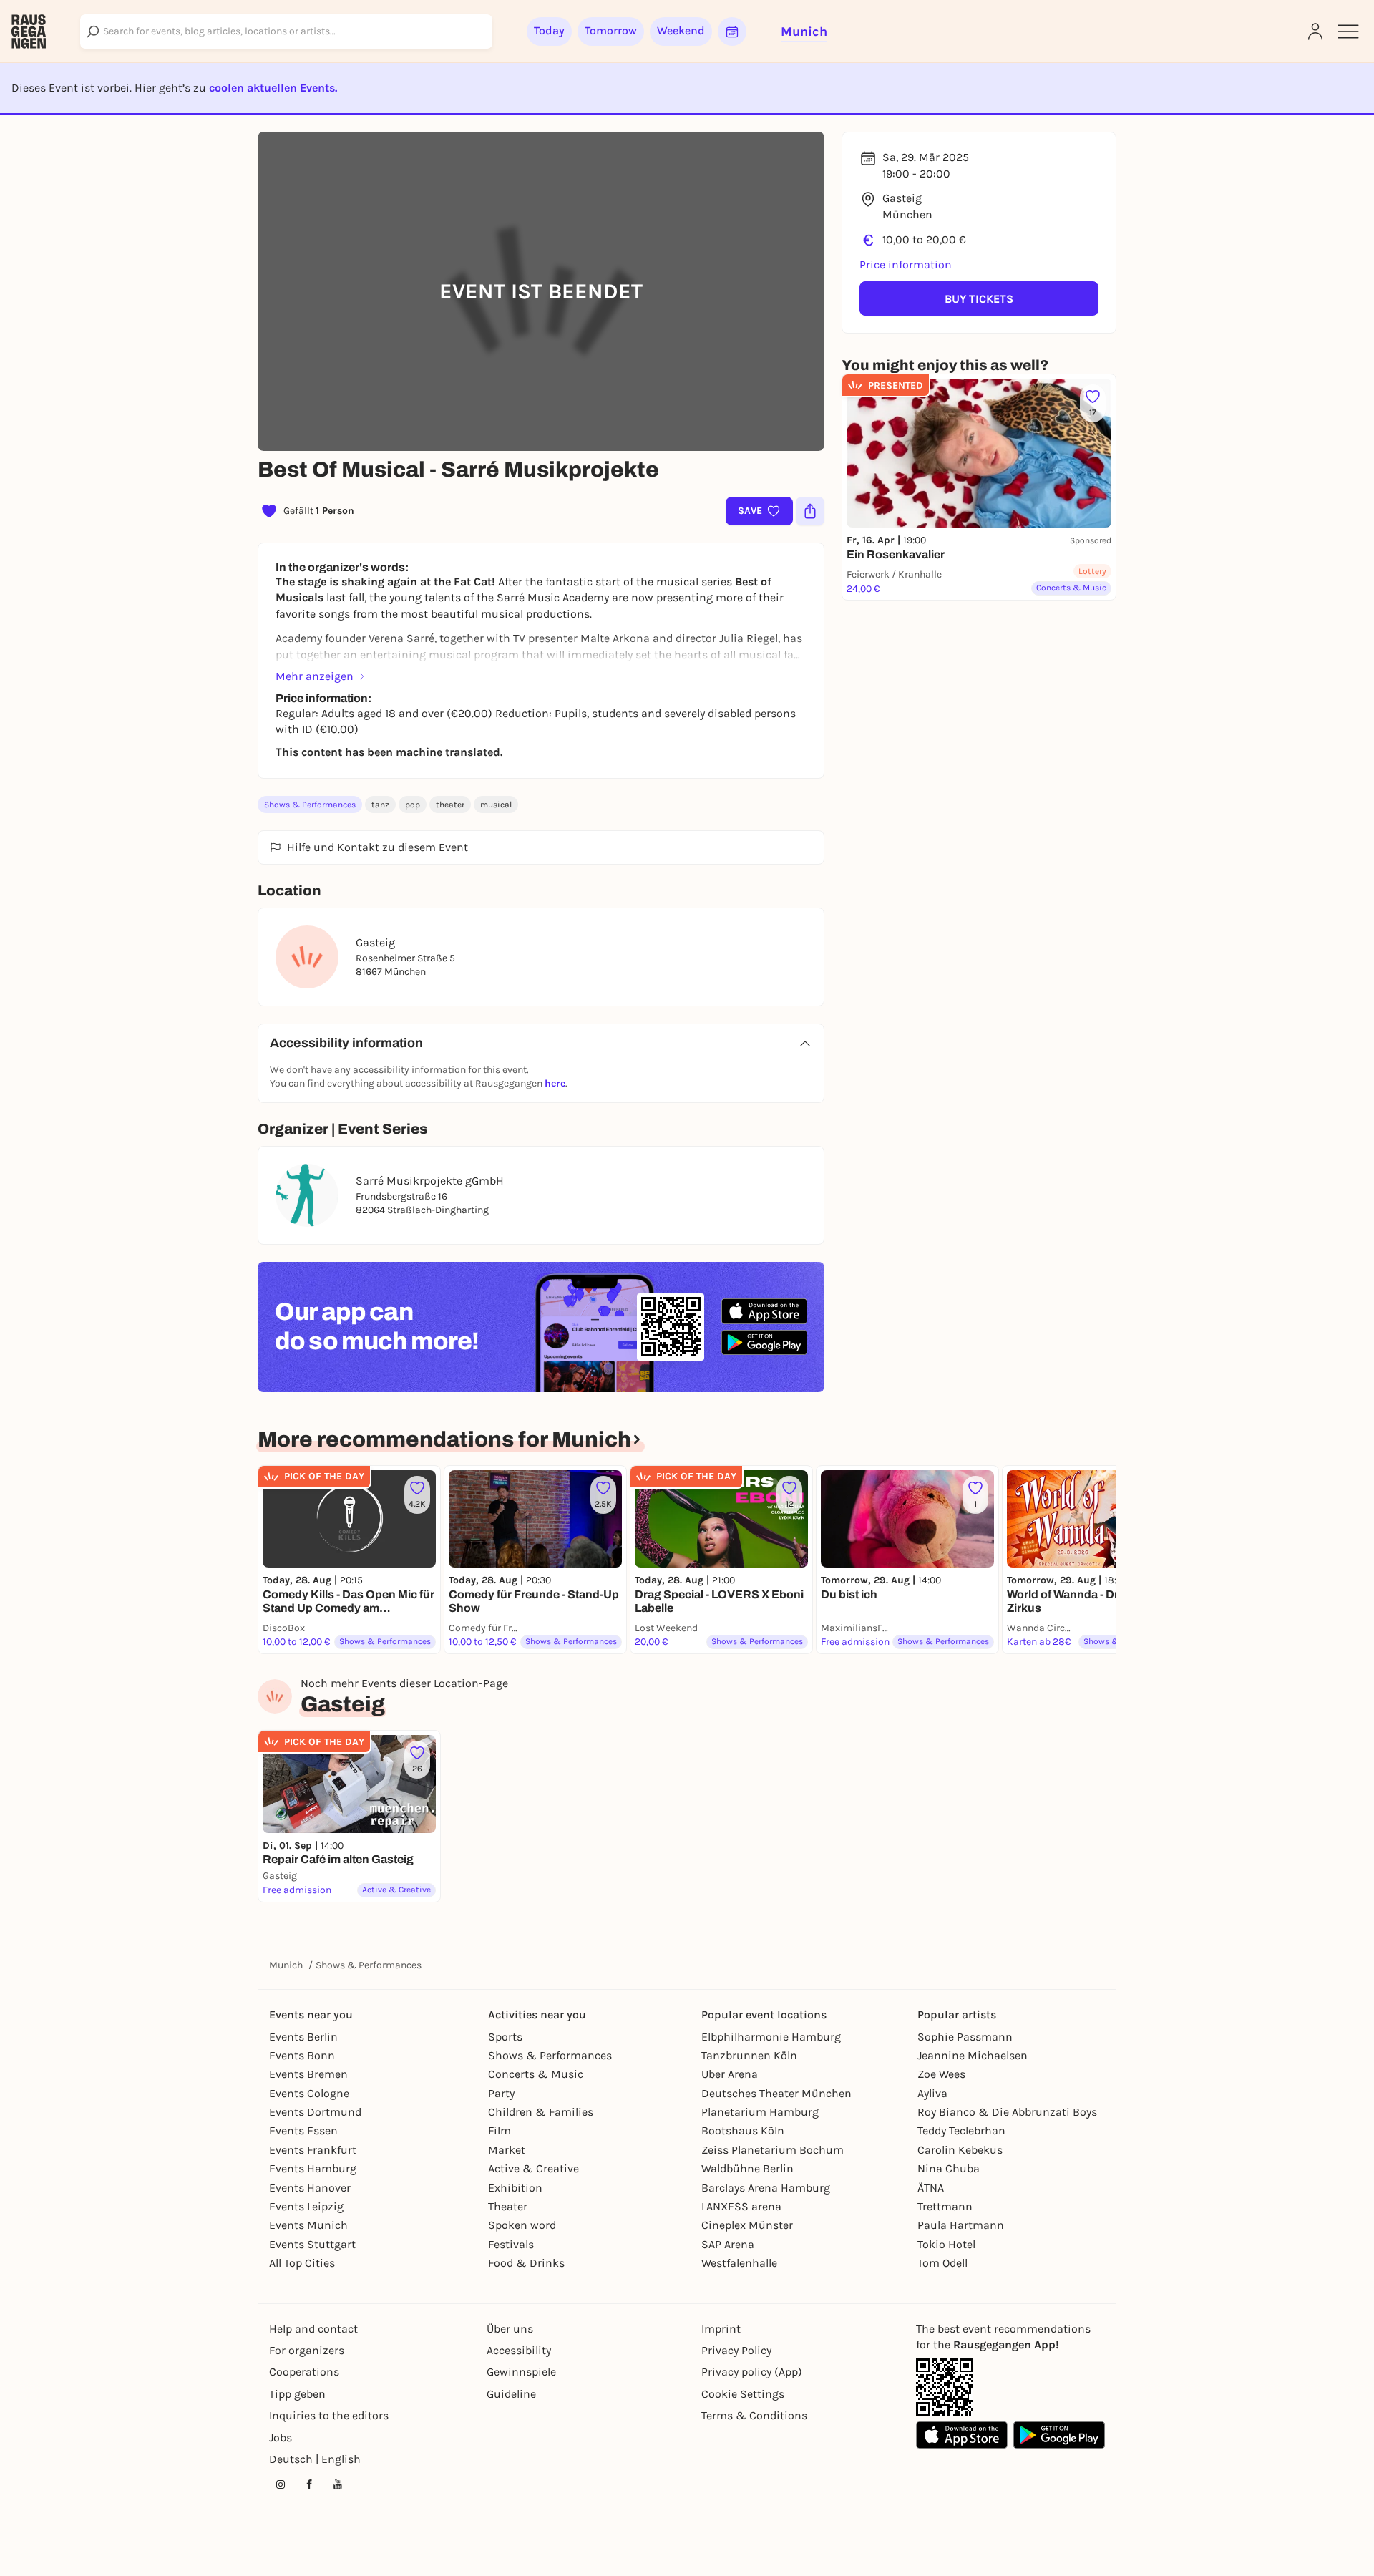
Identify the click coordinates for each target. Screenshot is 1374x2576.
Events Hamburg (313, 2168)
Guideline (511, 2394)
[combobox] (286, 31)
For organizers (307, 2350)
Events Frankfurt (313, 2150)
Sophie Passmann (965, 2037)
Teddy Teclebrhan (961, 2130)
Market (507, 2150)
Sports (505, 2037)
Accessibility (519, 2350)
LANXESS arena (741, 2206)
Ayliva (932, 2093)
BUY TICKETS (979, 299)
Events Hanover (310, 2188)
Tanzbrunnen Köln (749, 2055)
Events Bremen (308, 2074)
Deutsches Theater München (776, 2093)
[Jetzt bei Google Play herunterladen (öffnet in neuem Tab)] (764, 1342)
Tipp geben (297, 2394)
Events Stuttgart (312, 2244)
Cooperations (304, 2372)
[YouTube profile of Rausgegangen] (338, 2484)
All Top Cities (302, 2263)
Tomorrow (611, 30)
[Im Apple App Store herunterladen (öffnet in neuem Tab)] (764, 1311)
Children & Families (541, 2112)
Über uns (510, 2329)
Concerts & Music (536, 2074)
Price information (906, 264)
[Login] (1315, 31)
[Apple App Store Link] (962, 2435)
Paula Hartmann (961, 2225)
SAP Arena (728, 2244)
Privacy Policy (736, 2350)
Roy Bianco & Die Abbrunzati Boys (1007, 2112)
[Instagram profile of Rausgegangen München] (281, 2484)
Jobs (281, 2438)
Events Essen (303, 2130)
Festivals (511, 2244)
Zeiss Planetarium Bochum (773, 2150)
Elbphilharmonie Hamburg (771, 2037)
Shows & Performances (310, 805)
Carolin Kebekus (960, 2150)
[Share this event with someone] (810, 511)
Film (500, 2130)
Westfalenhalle (739, 2263)
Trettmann (945, 2206)
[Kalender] (732, 31)
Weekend (681, 30)
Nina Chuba (949, 2168)
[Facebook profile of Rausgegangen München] (309, 2484)
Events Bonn (302, 2055)
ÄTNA (931, 2188)
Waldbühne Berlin (747, 2168)
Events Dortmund (315, 2112)
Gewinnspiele (521, 2372)
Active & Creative (533, 2168)
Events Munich (308, 2225)
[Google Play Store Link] (1059, 2435)
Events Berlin (303, 2037)
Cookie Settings (743, 2394)
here (555, 1083)
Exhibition (515, 2188)
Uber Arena (730, 2074)
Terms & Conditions (754, 2415)
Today (549, 30)
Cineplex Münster (747, 2225)
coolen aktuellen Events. (273, 88)
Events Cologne (309, 2093)
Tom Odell (942, 2263)
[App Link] (945, 2387)
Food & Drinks (526, 2263)
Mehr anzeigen (315, 676)
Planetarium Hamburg (760, 2112)
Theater (508, 2206)
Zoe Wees (941, 2074)
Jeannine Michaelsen (973, 2055)
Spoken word (522, 2225)
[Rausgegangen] (29, 31)
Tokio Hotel (946, 2244)
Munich (286, 1965)
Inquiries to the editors (329, 2415)
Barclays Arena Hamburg (766, 2188)
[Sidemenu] (1348, 31)
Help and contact (313, 2329)
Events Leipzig (306, 2206)
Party (501, 2093)
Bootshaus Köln (743, 2130)
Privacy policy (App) (752, 2372)
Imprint (721, 2329)
